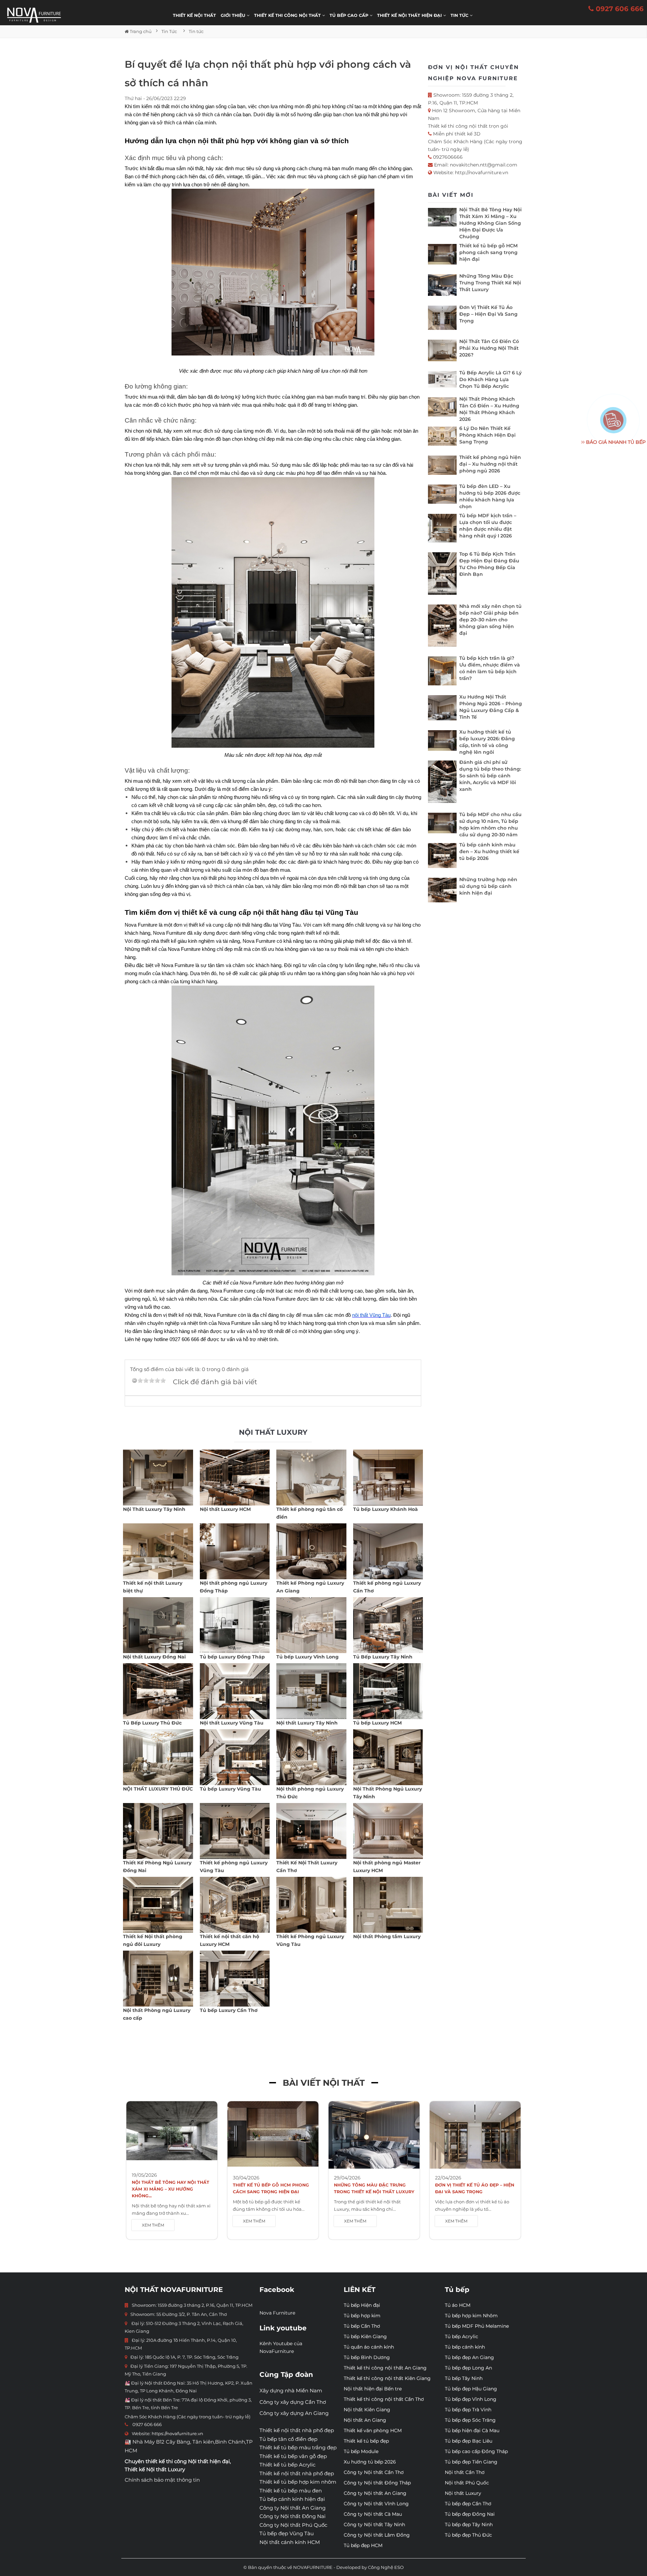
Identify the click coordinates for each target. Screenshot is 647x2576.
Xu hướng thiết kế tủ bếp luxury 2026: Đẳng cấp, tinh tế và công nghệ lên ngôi (487, 742)
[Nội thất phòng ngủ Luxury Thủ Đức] (311, 1757)
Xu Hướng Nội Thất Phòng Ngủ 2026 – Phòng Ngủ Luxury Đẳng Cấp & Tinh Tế (491, 707)
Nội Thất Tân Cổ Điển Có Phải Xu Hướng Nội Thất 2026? (489, 348)
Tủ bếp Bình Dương (367, 2357)
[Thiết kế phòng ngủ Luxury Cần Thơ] (388, 1551)
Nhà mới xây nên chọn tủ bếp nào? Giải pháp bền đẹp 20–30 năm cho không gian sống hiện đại (490, 620)
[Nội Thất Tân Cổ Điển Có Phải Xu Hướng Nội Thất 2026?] (442, 352)
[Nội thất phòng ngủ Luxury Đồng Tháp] (235, 1551)
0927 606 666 (619, 9)
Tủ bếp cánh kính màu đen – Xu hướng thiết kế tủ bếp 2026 (489, 851)
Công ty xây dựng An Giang (294, 2413)
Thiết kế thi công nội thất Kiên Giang (387, 2378)
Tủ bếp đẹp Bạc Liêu (469, 2441)
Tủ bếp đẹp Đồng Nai (470, 2514)
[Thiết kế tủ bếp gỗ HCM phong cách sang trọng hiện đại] (442, 256)
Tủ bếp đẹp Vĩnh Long (471, 2399)
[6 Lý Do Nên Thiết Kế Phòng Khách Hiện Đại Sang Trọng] (442, 438)
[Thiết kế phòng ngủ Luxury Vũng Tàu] (235, 1831)
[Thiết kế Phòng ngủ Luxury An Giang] (311, 1551)
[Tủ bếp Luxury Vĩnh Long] (311, 1625)
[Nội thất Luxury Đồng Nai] (158, 1625)
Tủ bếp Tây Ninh (464, 2378)
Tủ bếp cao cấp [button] (350, 15)
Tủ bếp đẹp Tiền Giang (471, 2462)
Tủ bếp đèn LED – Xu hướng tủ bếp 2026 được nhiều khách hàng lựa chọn (490, 496)
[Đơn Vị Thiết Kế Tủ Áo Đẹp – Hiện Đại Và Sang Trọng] (442, 319)
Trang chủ (140, 31)
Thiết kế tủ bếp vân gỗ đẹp (293, 2456)
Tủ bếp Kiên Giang (365, 2336)
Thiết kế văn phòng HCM (373, 2430)
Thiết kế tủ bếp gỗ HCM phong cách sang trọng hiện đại (488, 252)
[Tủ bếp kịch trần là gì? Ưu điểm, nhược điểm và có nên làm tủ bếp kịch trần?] (442, 672)
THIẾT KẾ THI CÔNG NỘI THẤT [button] (288, 15)
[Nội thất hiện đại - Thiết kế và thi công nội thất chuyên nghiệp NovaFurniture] (34, 15)
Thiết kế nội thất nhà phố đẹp (297, 2430)
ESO (399, 2567)
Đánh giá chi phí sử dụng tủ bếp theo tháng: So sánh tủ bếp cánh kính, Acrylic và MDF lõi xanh (490, 776)
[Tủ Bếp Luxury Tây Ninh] (388, 1625)
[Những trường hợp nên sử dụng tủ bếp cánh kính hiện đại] (442, 892)
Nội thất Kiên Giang (367, 2410)
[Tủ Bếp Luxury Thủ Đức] (158, 1691)
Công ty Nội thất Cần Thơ (374, 2472)
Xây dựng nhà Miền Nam (291, 2391)
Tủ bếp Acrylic (461, 2336)
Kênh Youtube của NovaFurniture (281, 2347)
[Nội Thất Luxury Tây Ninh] (158, 1478)
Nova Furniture (277, 2313)
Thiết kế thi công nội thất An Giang (385, 2368)
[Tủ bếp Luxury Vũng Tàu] (235, 1757)
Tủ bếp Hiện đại (362, 2305)
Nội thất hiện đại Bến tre (373, 2389)
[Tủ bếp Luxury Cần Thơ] (235, 1979)
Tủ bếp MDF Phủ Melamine (477, 2326)
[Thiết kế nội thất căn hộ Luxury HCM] (235, 1905)
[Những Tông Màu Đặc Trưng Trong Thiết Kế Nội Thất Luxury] (442, 287)
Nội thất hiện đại (209, 2461)
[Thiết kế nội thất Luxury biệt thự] (158, 1551)
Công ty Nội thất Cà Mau (373, 2514)
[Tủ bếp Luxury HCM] (388, 1691)
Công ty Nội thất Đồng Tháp (377, 2483)
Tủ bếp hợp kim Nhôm (471, 2316)
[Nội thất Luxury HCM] (235, 1478)
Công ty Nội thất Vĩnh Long (376, 2504)
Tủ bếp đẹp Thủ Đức (468, 2535)
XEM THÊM (153, 2225)
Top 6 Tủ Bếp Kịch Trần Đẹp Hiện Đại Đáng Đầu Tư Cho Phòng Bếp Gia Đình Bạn (489, 564)
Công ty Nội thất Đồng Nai (292, 2516)
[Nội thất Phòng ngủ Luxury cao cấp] (158, 1979)
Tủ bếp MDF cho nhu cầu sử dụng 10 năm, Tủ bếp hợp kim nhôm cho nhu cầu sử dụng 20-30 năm (490, 825)
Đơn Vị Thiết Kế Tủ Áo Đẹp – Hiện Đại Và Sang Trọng (488, 314)
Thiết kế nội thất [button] (194, 15)
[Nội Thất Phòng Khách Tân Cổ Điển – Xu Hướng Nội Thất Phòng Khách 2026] (442, 409)
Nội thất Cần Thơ (465, 2472)
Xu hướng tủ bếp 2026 (370, 2462)
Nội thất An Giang (365, 2420)
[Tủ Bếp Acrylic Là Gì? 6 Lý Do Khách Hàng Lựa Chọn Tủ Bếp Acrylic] (442, 381)
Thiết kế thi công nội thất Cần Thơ (384, 2399)
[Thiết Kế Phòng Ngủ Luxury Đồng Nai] (158, 1831)
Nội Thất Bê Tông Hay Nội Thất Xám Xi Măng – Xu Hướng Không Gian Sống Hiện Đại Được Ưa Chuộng (490, 223)
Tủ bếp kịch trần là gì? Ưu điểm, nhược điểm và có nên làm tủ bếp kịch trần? (490, 668)
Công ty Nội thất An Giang (292, 2508)
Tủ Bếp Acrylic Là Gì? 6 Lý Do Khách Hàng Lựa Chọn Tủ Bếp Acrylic (490, 379)
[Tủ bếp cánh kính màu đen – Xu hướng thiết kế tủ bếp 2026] (442, 857)
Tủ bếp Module (361, 2451)
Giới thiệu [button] (234, 15)
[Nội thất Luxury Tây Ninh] (311, 1691)
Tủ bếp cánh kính (465, 2347)
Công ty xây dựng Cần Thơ (293, 2402)
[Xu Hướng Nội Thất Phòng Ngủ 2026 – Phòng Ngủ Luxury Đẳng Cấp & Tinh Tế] (442, 709)
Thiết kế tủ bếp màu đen (291, 2491)
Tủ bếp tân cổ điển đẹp (288, 2439)
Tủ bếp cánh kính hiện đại (292, 2499)
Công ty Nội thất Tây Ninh (374, 2524)
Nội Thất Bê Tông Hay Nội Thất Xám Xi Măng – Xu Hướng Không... (171, 2189)
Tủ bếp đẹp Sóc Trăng (470, 2420)
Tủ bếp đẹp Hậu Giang (471, 2389)
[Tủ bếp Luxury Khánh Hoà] (388, 1478)
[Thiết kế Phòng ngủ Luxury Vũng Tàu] (311, 1905)
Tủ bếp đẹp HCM (363, 2545)
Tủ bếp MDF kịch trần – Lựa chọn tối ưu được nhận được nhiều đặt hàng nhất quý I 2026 (488, 526)
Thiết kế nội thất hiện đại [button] (410, 15)
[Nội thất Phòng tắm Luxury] (388, 1905)
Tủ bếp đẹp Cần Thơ (468, 2504)
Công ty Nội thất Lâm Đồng (377, 2535)
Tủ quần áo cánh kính (369, 2347)
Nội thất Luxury (463, 2493)
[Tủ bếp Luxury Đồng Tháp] (235, 1625)
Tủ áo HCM (458, 2305)
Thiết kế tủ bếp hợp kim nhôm (298, 2482)
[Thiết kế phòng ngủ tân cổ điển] (311, 1478)
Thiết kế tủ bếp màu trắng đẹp (298, 2447)
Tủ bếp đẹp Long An (468, 2368)
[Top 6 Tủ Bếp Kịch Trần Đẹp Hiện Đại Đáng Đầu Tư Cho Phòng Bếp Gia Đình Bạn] (442, 575)
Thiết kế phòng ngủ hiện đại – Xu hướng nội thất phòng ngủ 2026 (490, 464)
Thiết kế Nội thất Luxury (155, 2469)
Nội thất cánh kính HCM (290, 2542)
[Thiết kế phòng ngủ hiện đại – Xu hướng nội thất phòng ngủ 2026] (442, 467)
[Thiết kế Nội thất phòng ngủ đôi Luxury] (158, 1905)
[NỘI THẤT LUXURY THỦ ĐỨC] (158, 1757)
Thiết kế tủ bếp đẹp (366, 2441)
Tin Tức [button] (460, 15)
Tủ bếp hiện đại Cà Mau (472, 2430)
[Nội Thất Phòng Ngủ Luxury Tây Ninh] (388, 1757)
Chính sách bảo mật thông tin (162, 2480)
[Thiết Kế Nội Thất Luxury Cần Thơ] (311, 1831)
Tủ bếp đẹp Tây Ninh (469, 2524)
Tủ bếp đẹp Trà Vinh (468, 2410)
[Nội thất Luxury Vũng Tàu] (235, 1691)
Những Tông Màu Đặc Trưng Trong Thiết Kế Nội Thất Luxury (490, 283)
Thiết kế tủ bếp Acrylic (287, 2465)
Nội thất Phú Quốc (467, 2483)
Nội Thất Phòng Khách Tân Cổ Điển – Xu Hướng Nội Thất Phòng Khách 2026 (489, 409)
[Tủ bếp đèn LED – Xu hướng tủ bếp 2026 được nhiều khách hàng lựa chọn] (442, 496)
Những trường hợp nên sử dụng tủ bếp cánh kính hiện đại (488, 886)
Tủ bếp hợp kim (362, 2316)
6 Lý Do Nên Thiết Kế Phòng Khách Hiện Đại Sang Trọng (487, 435)
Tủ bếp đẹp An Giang (469, 2357)
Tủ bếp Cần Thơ (362, 2326)
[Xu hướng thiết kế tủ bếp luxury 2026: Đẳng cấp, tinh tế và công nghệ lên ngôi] (442, 742)
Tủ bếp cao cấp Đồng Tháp (476, 2451)
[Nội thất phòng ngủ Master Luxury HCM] (388, 1831)
